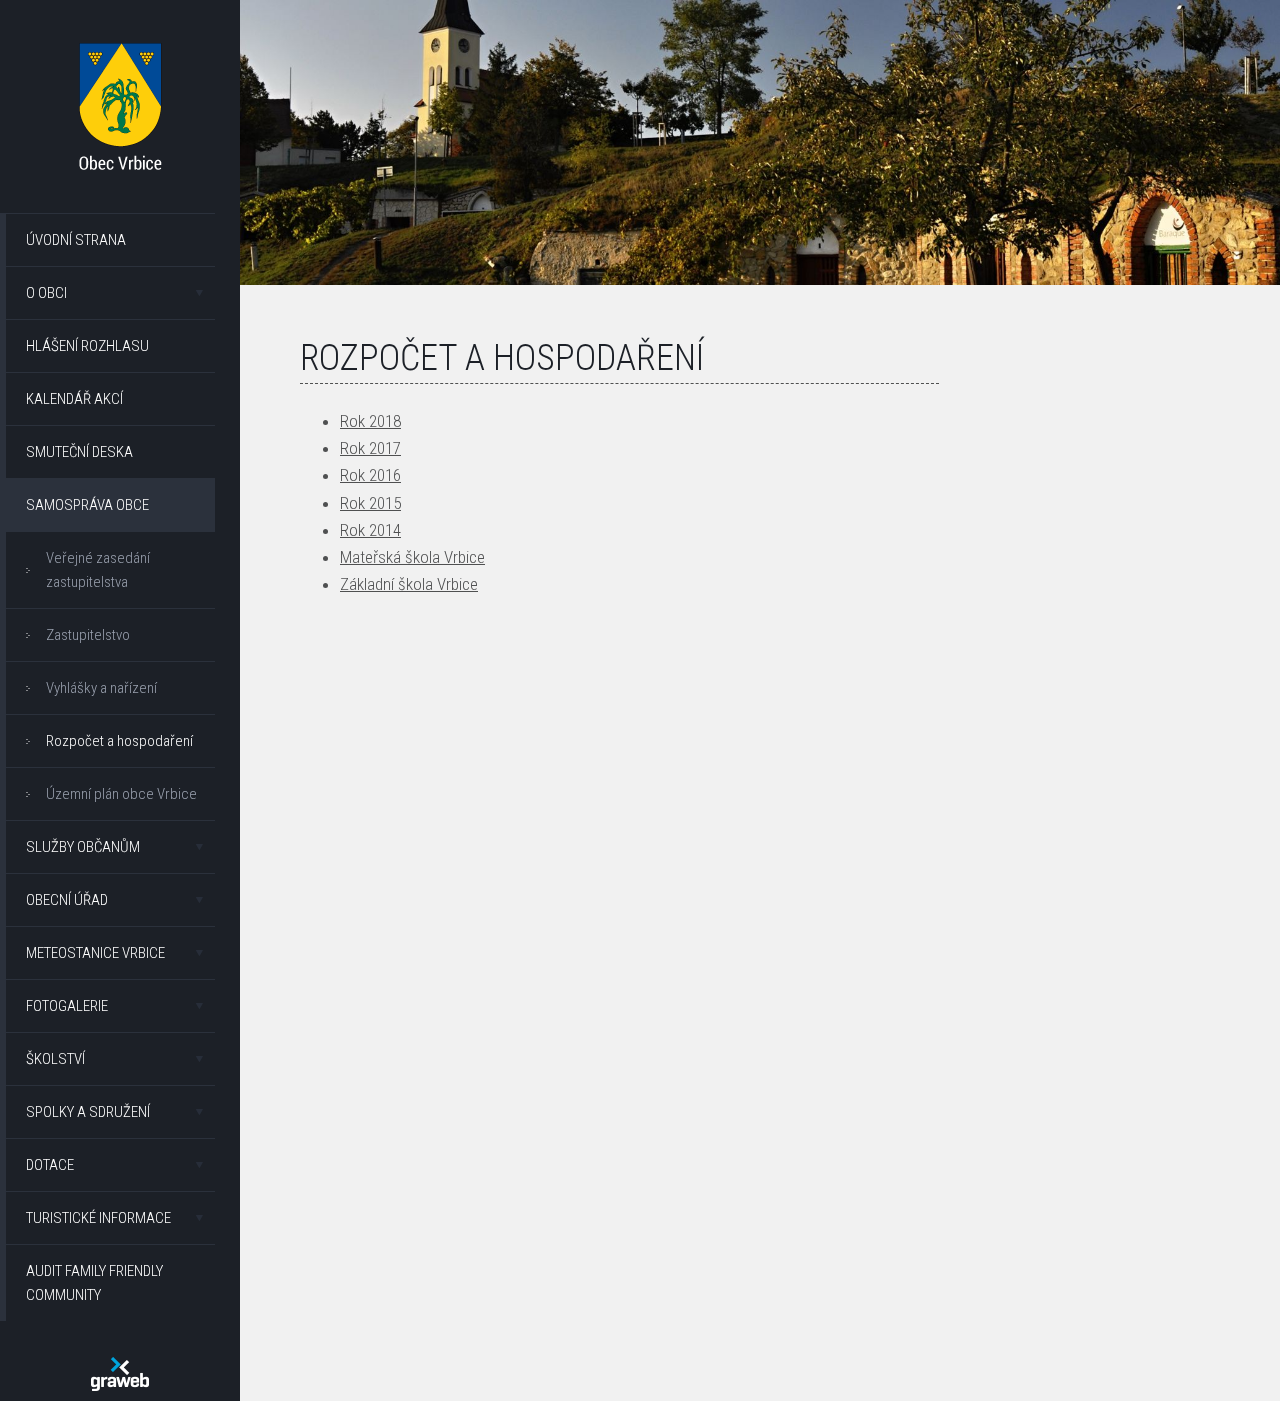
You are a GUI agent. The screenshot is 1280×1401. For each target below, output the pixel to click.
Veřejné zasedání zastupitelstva (98, 570)
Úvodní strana (76, 240)
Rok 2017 (370, 448)
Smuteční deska (79, 452)
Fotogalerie (67, 1006)
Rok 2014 (370, 530)
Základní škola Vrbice (409, 584)
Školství (55, 1059)
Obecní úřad (67, 900)
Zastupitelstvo (88, 635)
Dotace (50, 1165)
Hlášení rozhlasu (87, 346)
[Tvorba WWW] (120, 1374)
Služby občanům (83, 847)
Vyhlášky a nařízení (101, 688)
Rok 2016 (370, 475)
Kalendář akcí (74, 399)
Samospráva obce (87, 505)
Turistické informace (98, 1218)
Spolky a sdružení (88, 1112)
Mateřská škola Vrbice (412, 557)
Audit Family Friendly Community (94, 1283)
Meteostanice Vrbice (95, 953)
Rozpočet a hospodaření (119, 741)
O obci (46, 293)
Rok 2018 (370, 421)
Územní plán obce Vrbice (121, 794)
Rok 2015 (370, 503)
